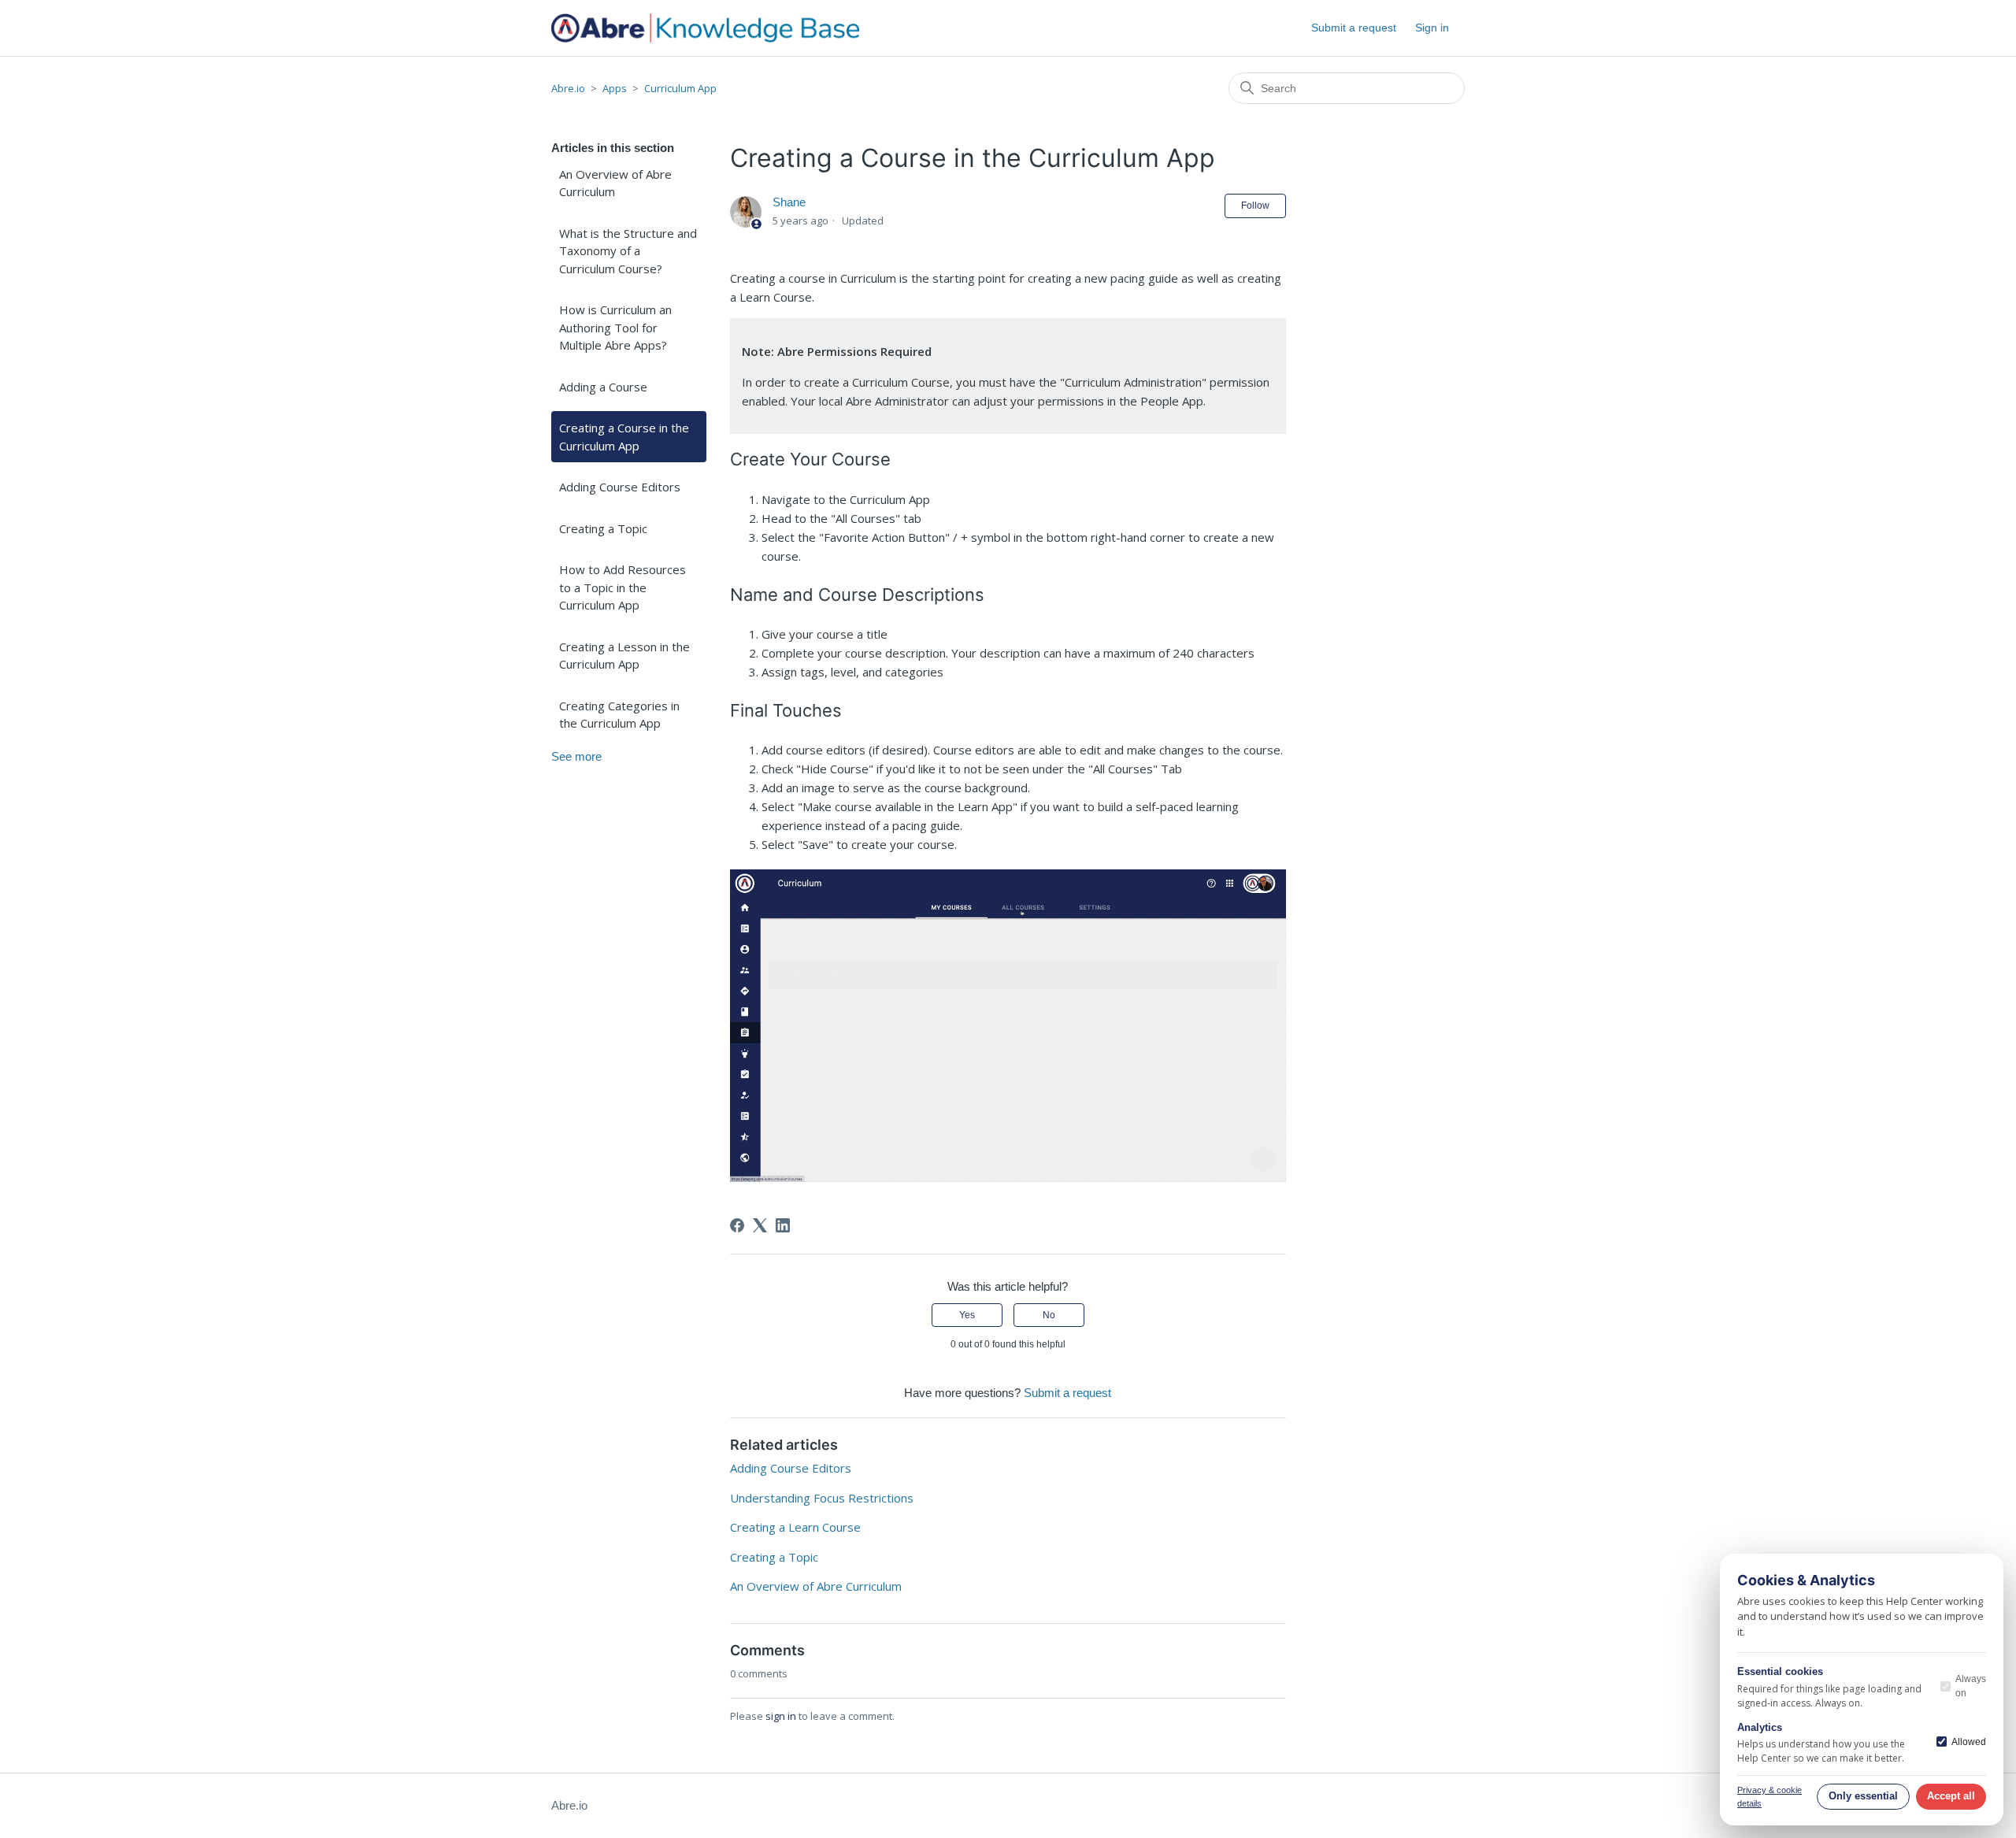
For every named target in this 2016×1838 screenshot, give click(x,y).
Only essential (1863, 1796)
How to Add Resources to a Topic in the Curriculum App (623, 587)
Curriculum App (680, 88)
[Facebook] (737, 1225)
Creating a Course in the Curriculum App (624, 437)
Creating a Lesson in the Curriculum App (624, 656)
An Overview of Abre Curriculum (615, 183)
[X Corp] (760, 1225)
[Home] (705, 28)
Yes (967, 1315)
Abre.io (568, 88)
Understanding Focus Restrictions (822, 1498)
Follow (1255, 206)
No (1049, 1315)
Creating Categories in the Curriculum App (619, 715)
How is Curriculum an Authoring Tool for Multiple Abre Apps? (615, 327)
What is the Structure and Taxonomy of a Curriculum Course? (628, 251)
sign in (781, 1716)
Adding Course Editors (620, 487)
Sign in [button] (1432, 28)
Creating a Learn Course (795, 1527)
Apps (615, 88)
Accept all (1951, 1796)
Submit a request (1354, 28)
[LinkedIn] (783, 1225)
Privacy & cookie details (1770, 1797)
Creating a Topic (603, 528)
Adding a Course (603, 387)
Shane (789, 202)
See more (576, 756)
